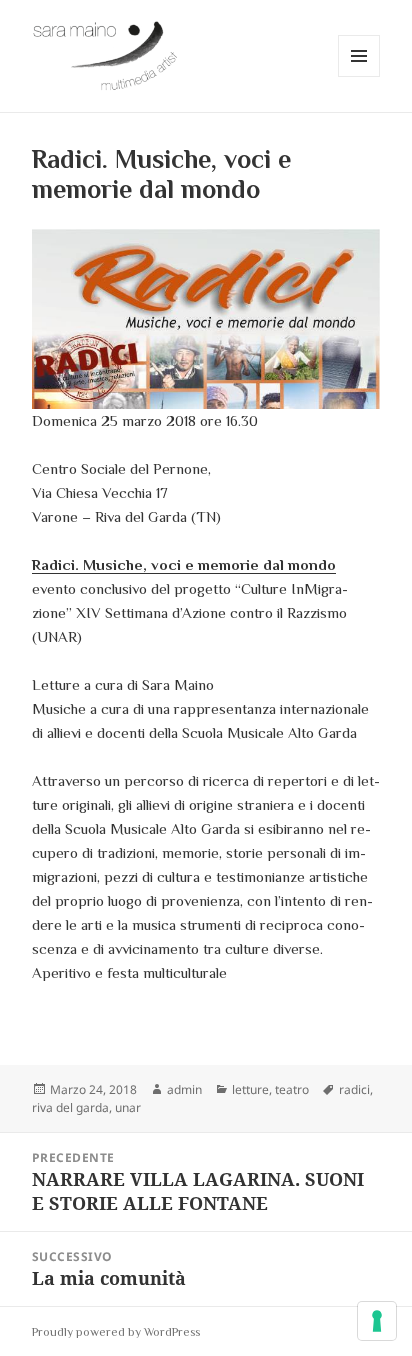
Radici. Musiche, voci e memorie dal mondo (184, 564)
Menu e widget (359, 76)
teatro (292, 1089)
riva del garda (70, 1107)
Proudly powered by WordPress (116, 1332)
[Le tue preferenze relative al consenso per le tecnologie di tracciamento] (377, 1321)
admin (184, 1089)
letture (250, 1089)
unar (128, 1107)
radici (354, 1089)
